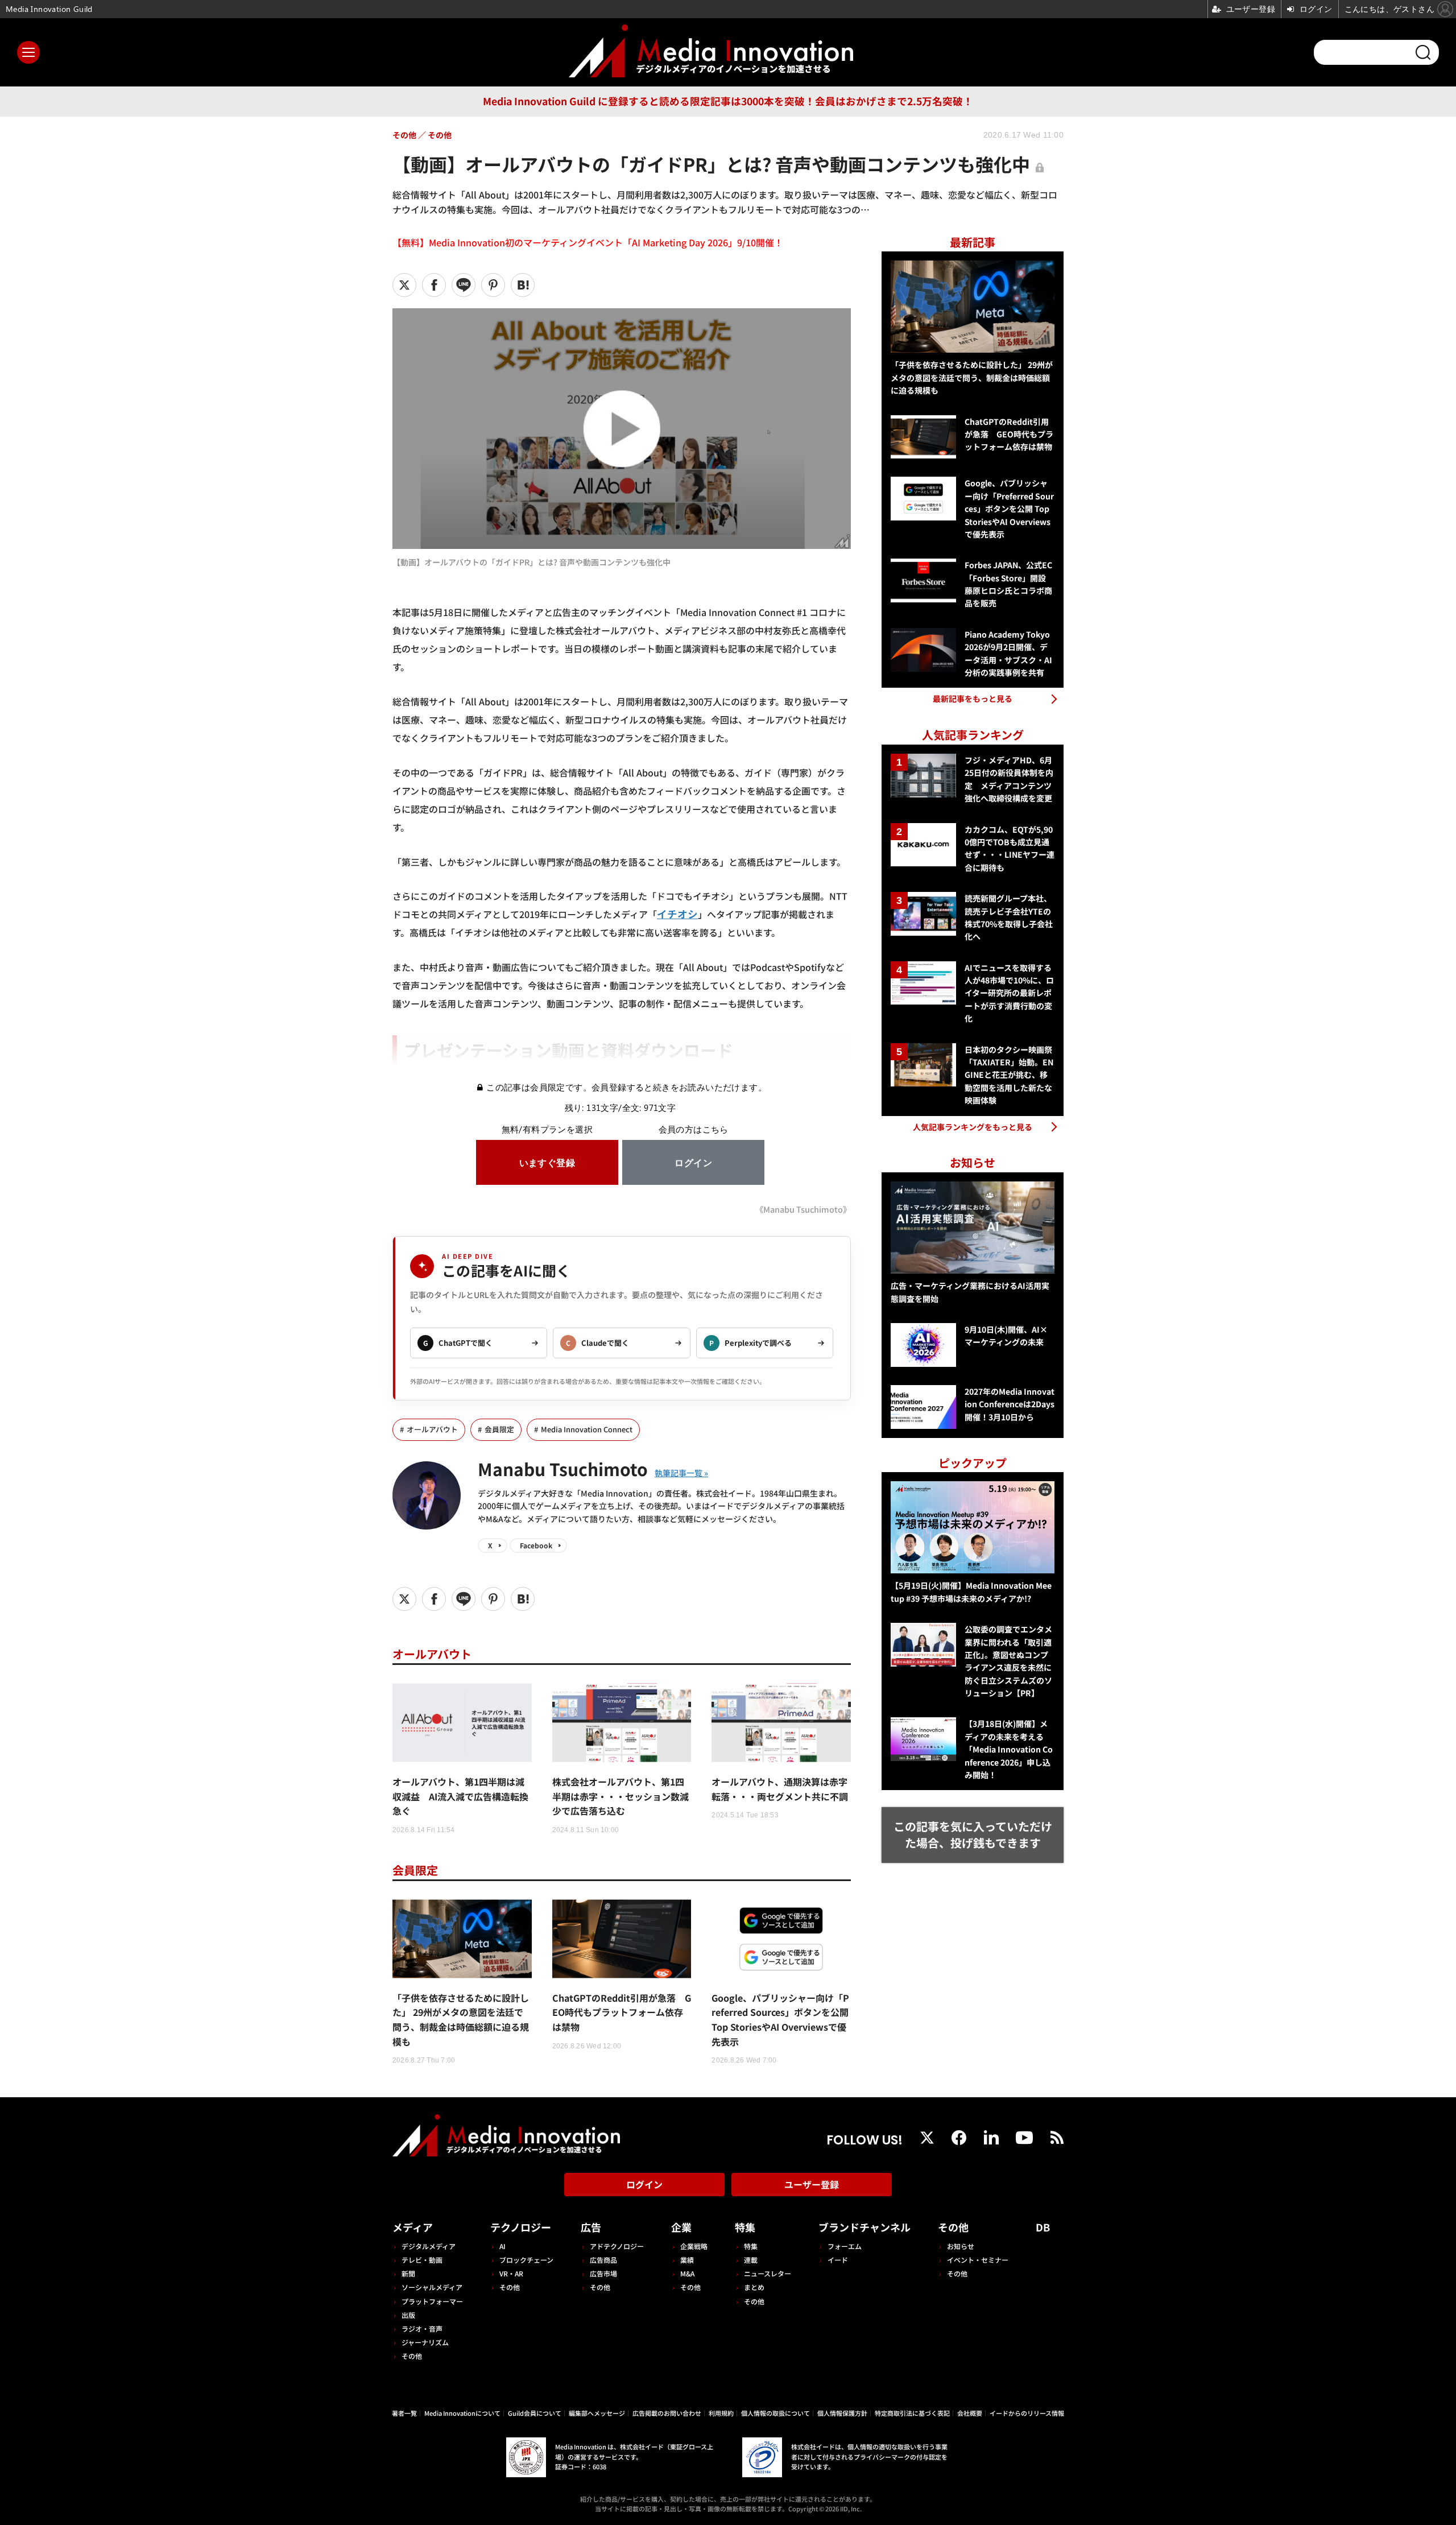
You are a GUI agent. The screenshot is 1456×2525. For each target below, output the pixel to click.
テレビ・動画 (422, 2260)
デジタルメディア (429, 2246)
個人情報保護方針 (842, 2413)
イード (838, 2260)
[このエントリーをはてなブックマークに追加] (523, 285)
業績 (687, 2260)
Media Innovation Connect (587, 1429)
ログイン (644, 2184)
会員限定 (499, 1429)
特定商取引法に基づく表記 (912, 2413)
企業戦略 (694, 2246)
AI (502, 2246)
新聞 (408, 2273)
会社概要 (970, 2413)
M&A (687, 2273)
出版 (408, 2315)
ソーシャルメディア (432, 2287)
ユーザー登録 (812, 2184)
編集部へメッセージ (597, 2413)
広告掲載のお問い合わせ (667, 2413)
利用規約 (721, 2413)
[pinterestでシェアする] (493, 285)
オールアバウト (432, 1429)
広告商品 (603, 2260)
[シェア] (434, 285)
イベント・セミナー (978, 2260)
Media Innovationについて (462, 2413)
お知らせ (961, 2246)
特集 (745, 2227)
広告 (591, 2227)
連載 (751, 2260)
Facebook (536, 1545)
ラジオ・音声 (422, 2328)
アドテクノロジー (617, 2246)
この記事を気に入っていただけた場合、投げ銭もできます (973, 1834)
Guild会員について (535, 2413)
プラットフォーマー (432, 2301)
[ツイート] (404, 285)
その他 (412, 2356)
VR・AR (511, 2273)
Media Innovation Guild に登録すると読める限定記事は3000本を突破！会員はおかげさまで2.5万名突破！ (728, 101)
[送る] (464, 285)
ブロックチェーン (526, 2260)
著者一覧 (404, 2413)
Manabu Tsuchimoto (563, 1469)
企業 (681, 2227)
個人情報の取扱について (775, 2413)
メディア (413, 2227)
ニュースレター (768, 2273)
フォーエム (845, 2246)
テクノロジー (521, 2227)
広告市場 (603, 2273)
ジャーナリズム (425, 2342)
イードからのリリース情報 (1027, 2413)
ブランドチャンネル (864, 2227)
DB (1043, 2227)
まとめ (754, 2287)
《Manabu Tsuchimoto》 (803, 1209)
